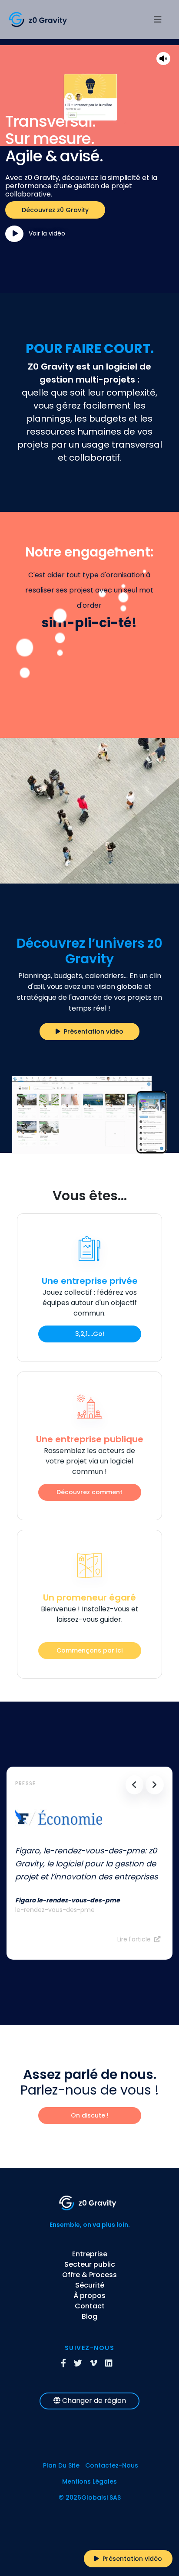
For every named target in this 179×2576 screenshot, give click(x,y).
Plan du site (61, 2465)
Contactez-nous (112, 2465)
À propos (89, 2296)
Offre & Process (89, 2275)
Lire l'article (134, 1939)
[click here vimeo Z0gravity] (97, 2364)
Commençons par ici (89, 1650)
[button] (135, 1785)
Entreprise (90, 2254)
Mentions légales (89, 2481)
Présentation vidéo (92, 1031)
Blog (89, 2316)
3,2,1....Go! (90, 1334)
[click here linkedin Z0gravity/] (112, 2364)
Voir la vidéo (45, 233)
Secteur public (90, 2264)
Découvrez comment (89, 1492)
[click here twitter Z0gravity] (81, 2364)
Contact (90, 2306)
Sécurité (90, 2285)
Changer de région (93, 2401)
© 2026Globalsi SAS (90, 2497)
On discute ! (90, 2115)
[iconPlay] (14, 234)
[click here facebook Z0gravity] (66, 2364)
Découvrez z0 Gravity (55, 210)
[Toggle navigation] (159, 20)
